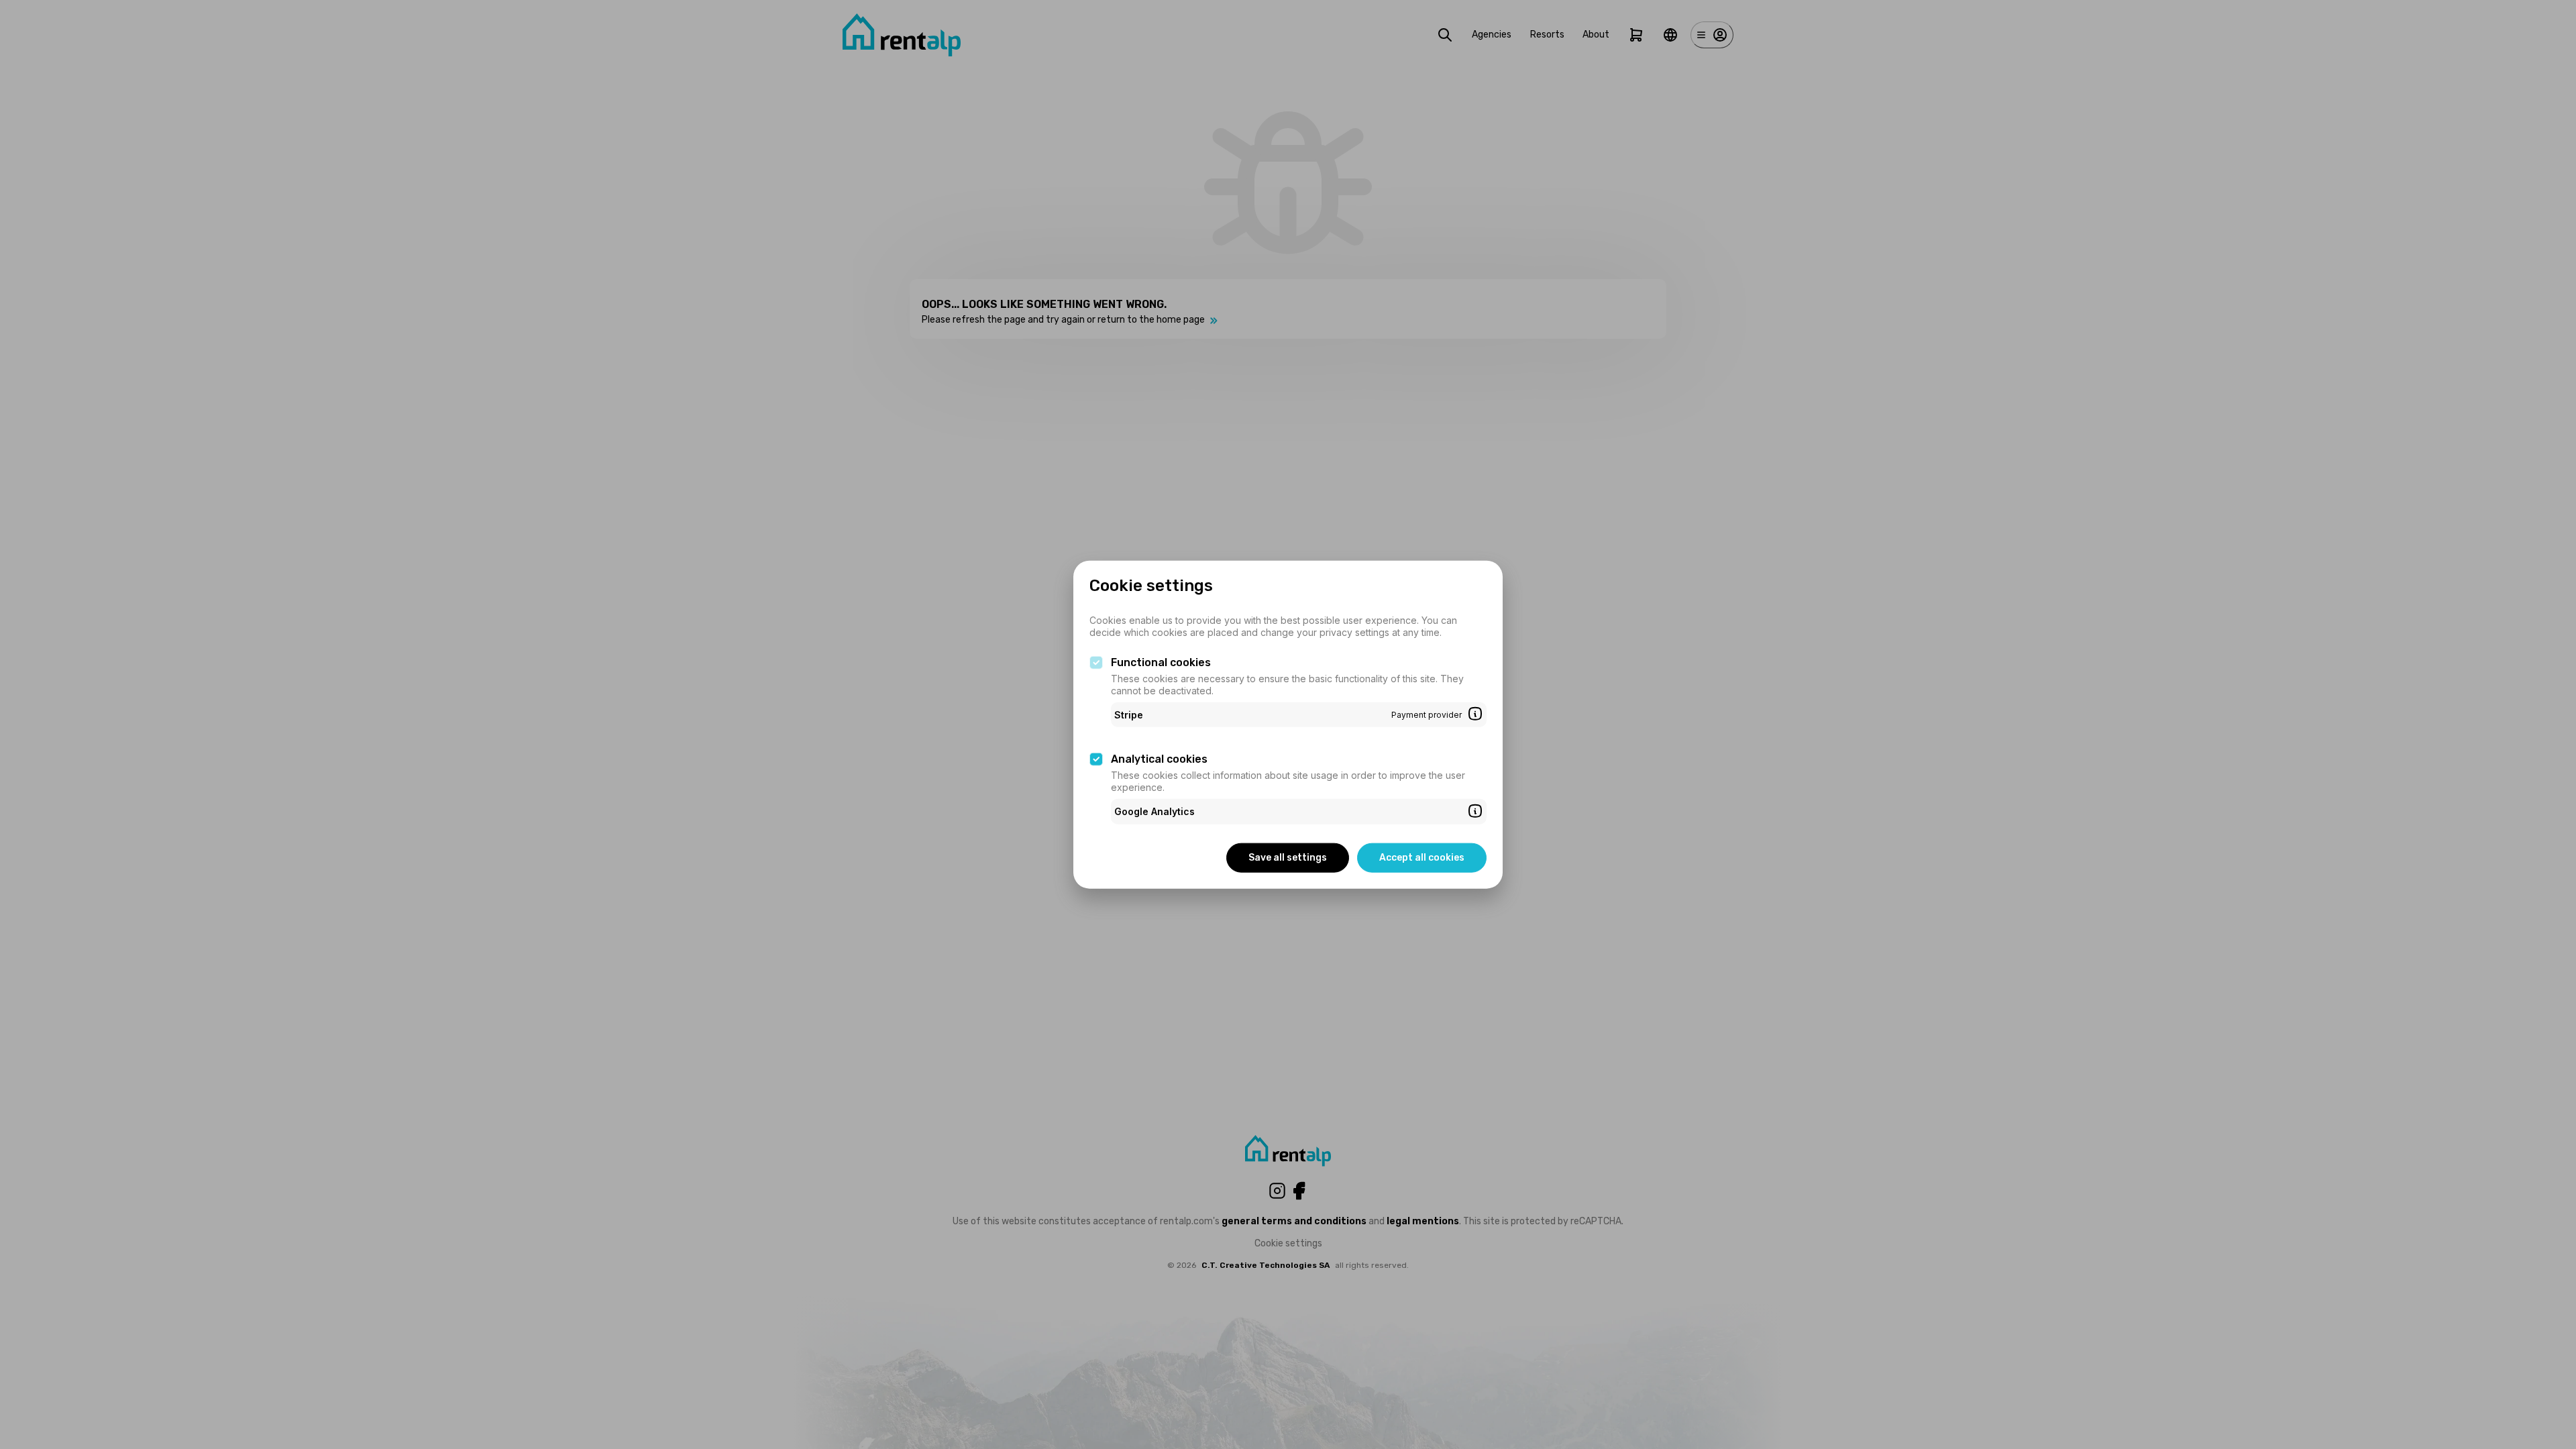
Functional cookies (1161, 662)
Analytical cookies (1159, 759)
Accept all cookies (1422, 857)
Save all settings (1288, 857)
